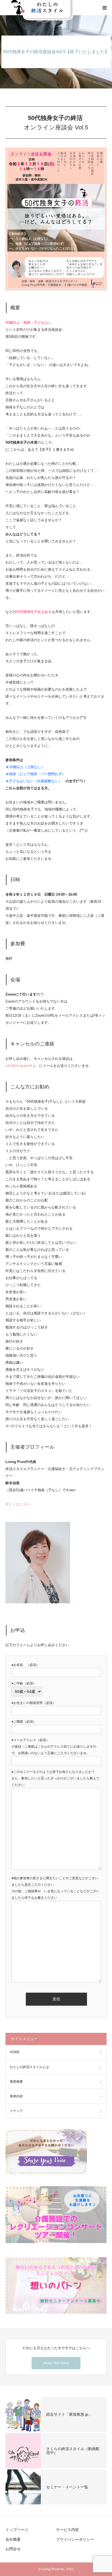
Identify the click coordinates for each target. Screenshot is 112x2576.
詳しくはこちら (18, 1504)
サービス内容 (67, 2530)
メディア (16, 2111)
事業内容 (16, 2096)
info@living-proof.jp (21, 1066)
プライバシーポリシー (75, 2539)
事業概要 (16, 2082)
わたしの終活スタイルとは (29, 2067)
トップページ (17, 2530)
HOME (15, 2052)
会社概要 (13, 2539)
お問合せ (13, 2549)
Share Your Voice (56, 2363)
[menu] (104, 8)
